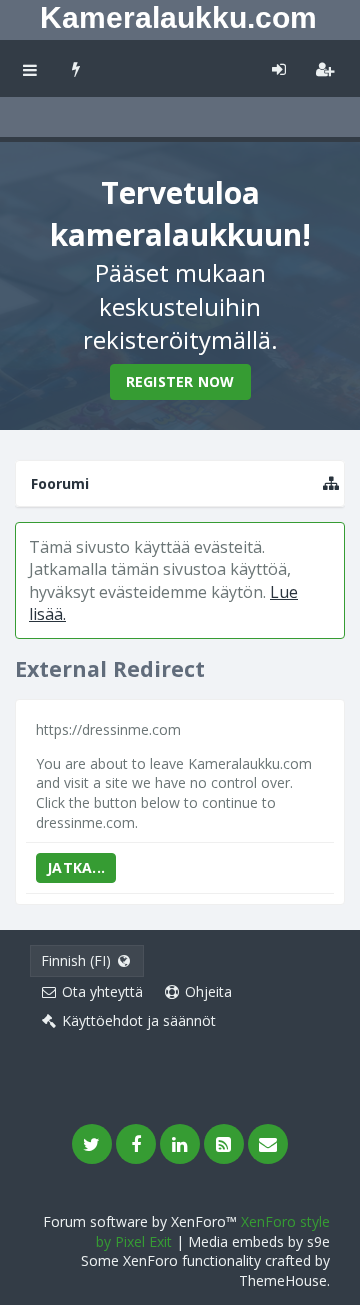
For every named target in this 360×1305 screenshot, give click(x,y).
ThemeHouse (283, 1280)
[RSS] (224, 1144)
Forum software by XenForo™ (142, 1221)
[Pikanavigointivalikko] (331, 483)
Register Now (180, 381)
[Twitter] (92, 1144)
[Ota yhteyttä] (268, 1144)
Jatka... (76, 867)
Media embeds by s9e (259, 1241)
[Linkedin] (180, 1144)
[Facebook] (136, 1144)
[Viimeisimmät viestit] (76, 68)
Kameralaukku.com (178, 17)
